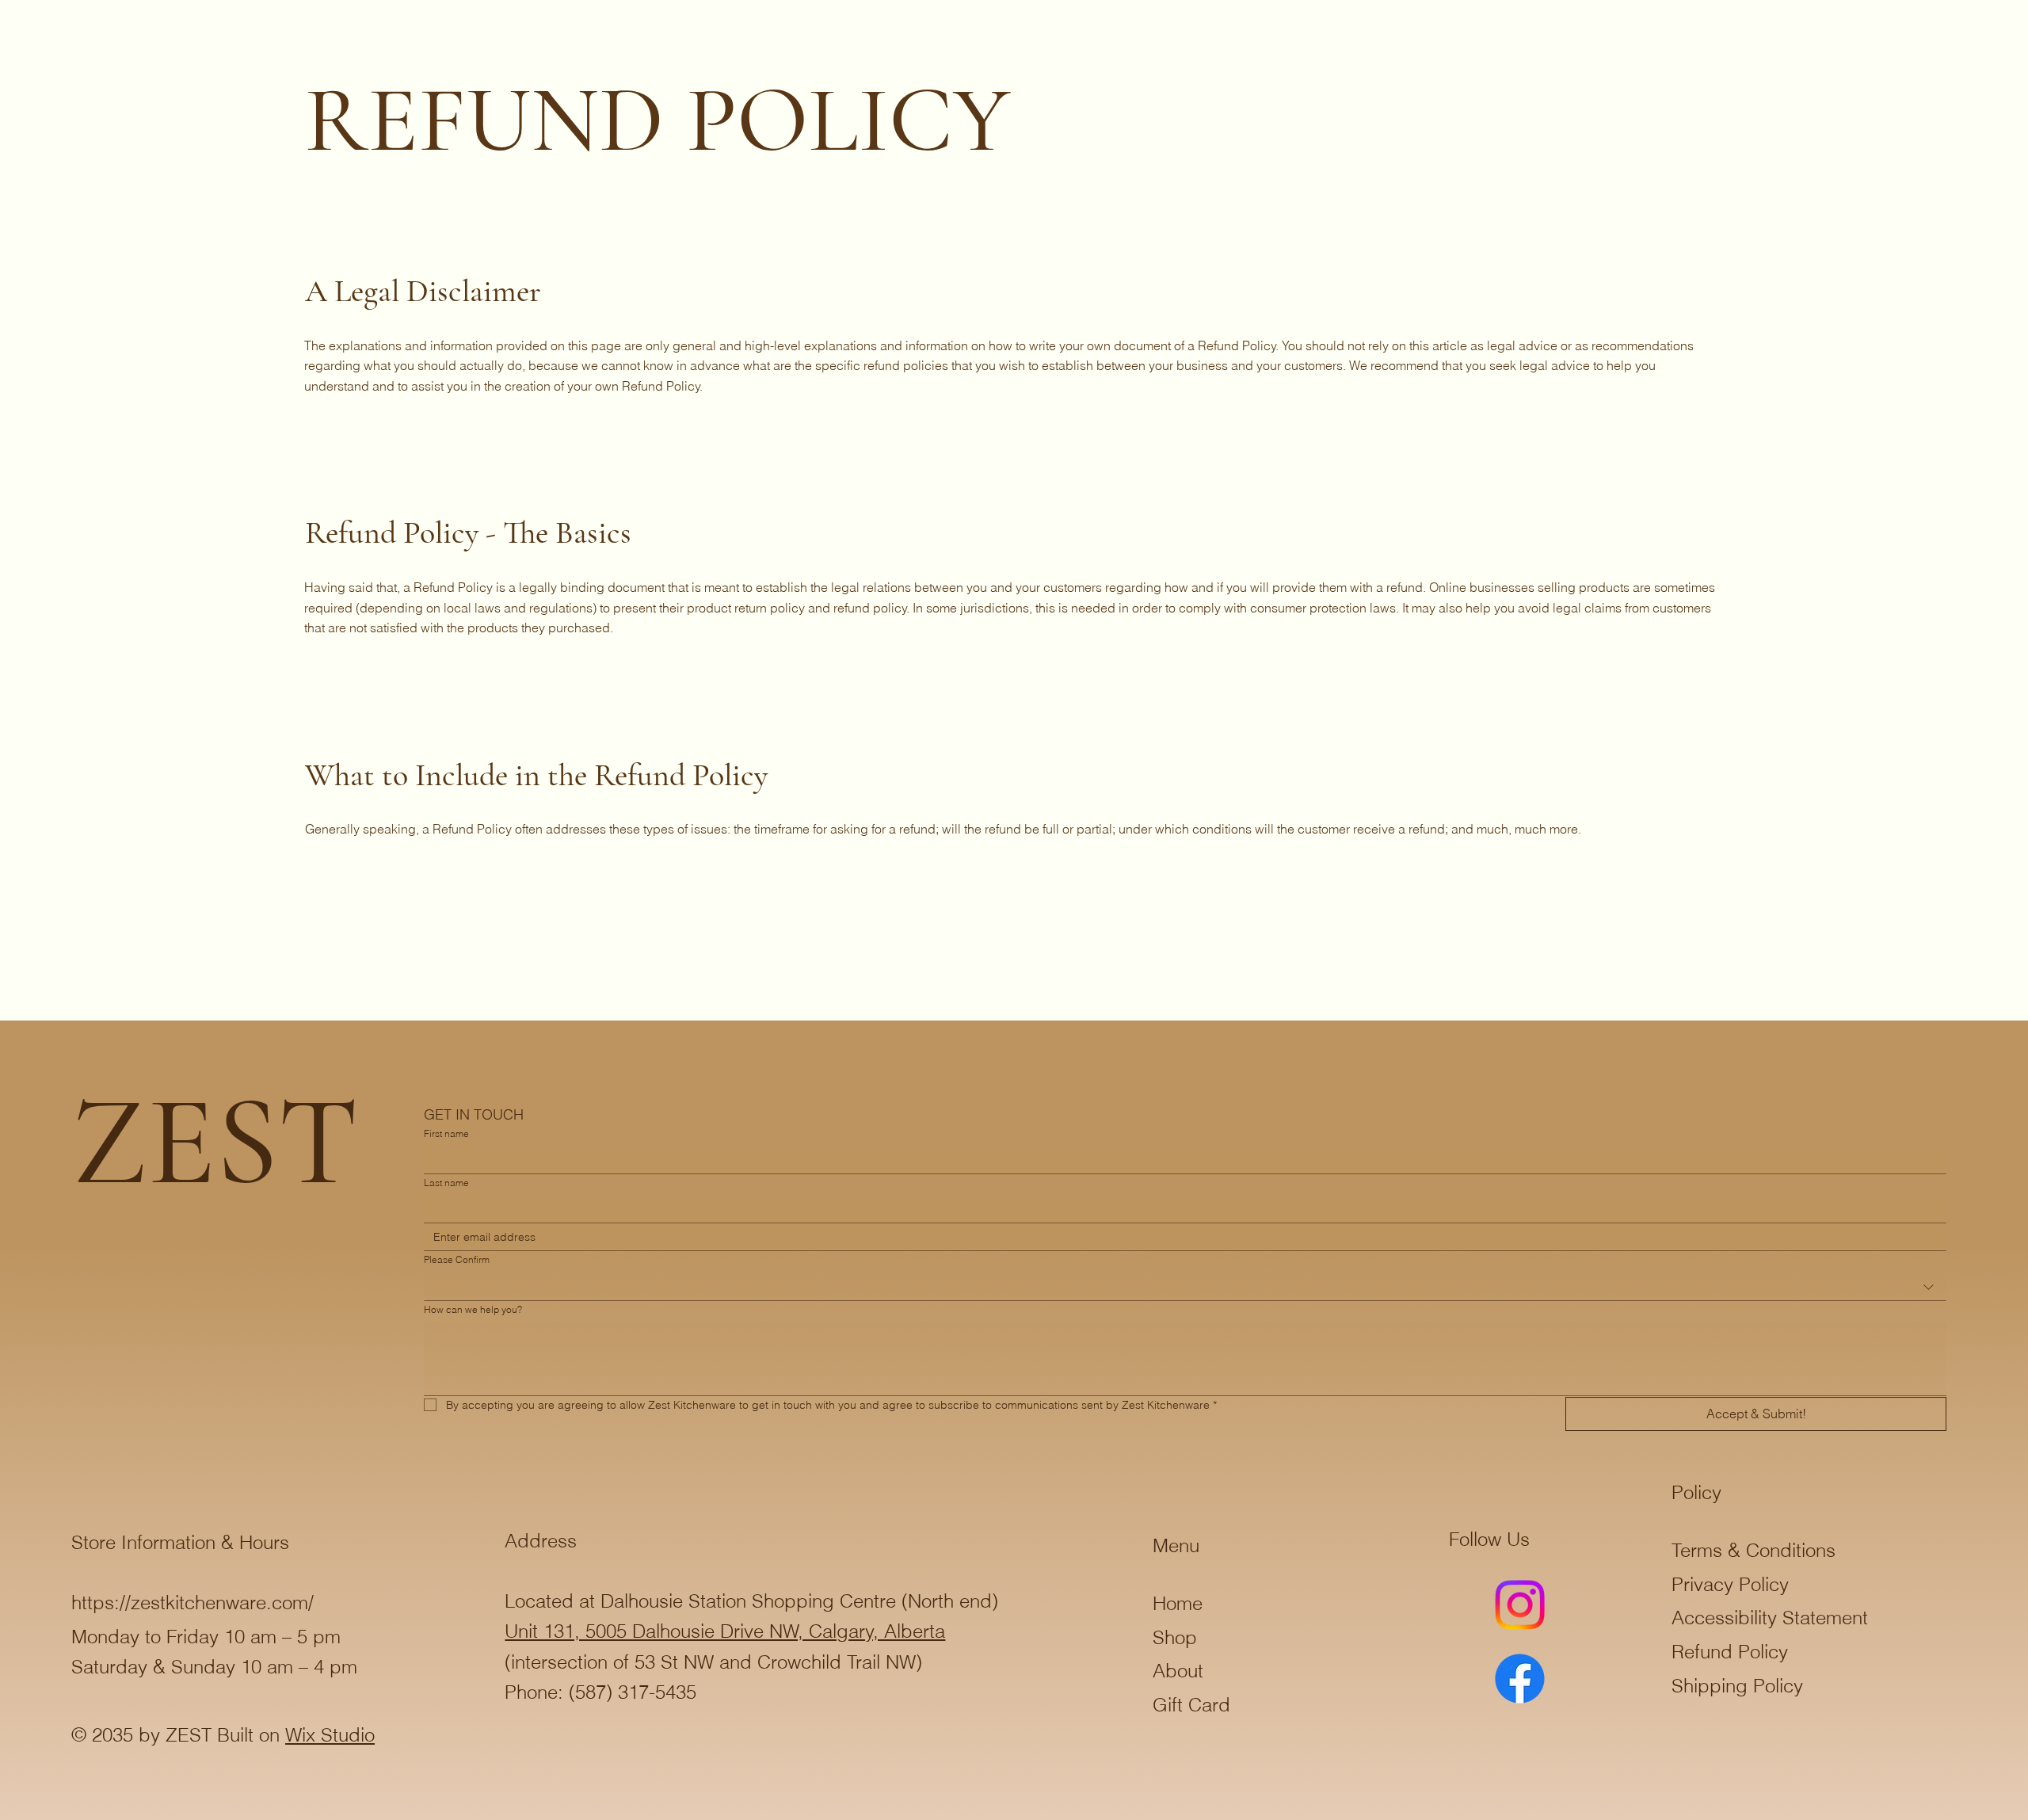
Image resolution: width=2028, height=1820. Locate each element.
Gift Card (1191, 1705)
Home (1178, 1603)
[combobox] (1185, 1288)
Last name (446, 1183)
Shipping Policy (1737, 1686)
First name (446, 1133)
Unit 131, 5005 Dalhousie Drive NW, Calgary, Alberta (725, 1631)
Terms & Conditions (1754, 1550)
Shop (1175, 1637)
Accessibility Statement (1770, 1618)
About (1178, 1671)
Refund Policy (1730, 1652)
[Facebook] (1520, 1679)
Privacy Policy (1730, 1584)
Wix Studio (330, 1735)
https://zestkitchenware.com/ (193, 1603)
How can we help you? (473, 1309)
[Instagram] (1520, 1605)
